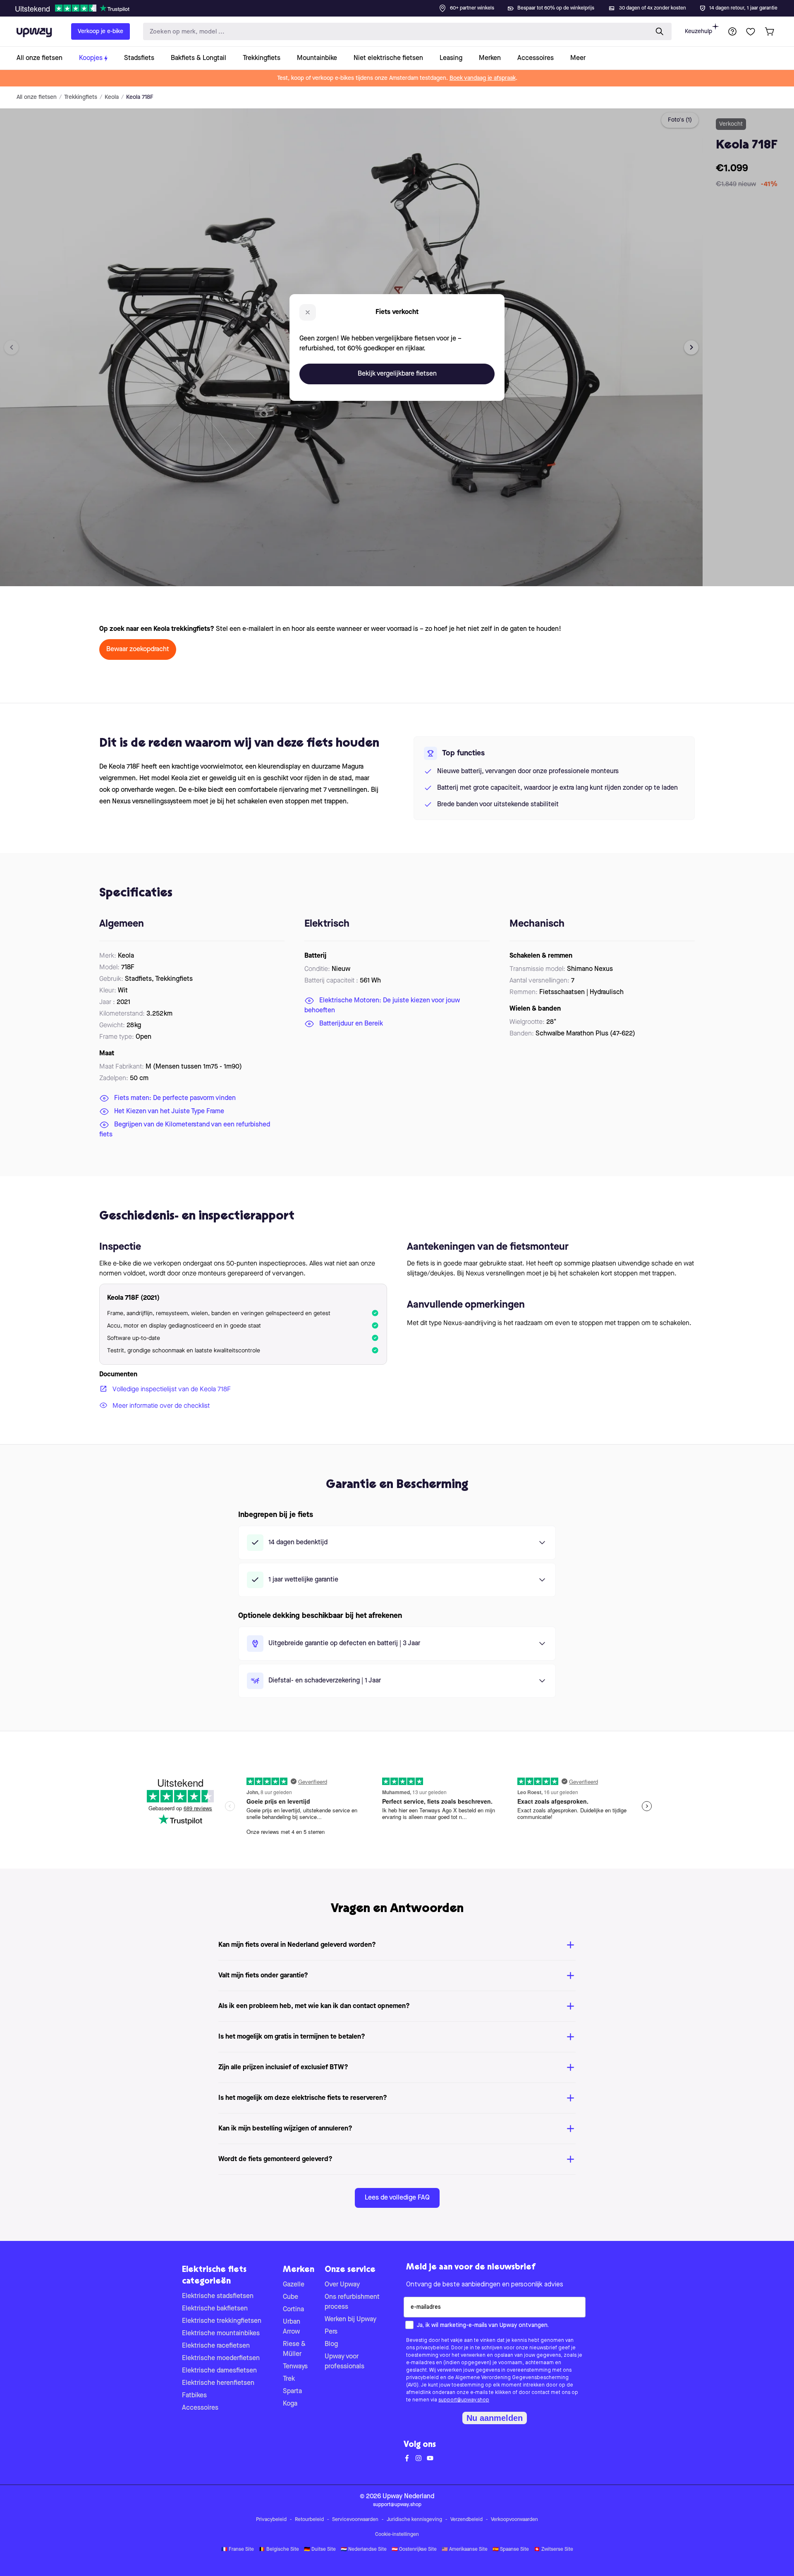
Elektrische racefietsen (216, 2346)
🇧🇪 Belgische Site (279, 2550)
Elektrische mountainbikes (221, 2334)
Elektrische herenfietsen (218, 2383)
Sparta (292, 2391)
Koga (290, 2404)
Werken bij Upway (350, 2320)
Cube (291, 2297)
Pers (331, 2332)
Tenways (295, 2367)
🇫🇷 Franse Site (238, 2550)
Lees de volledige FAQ (397, 2198)
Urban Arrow (292, 2327)
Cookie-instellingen (397, 2535)
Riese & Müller (294, 2349)
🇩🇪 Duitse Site (320, 2550)
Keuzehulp (698, 31)
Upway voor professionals (344, 2362)
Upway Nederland (408, 2497)
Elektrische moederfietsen (221, 2358)
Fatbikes (194, 2396)
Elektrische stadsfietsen (218, 2296)
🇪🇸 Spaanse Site (511, 2550)
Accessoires (200, 2408)
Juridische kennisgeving (414, 2520)
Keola (112, 97)
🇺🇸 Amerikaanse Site (465, 2550)
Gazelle (294, 2285)
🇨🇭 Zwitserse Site (554, 2550)
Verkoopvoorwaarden (514, 2520)
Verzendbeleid (466, 2520)
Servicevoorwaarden (355, 2520)
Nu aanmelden (495, 2418)
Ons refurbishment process (352, 2302)
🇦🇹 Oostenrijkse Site (414, 2550)
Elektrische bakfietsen (215, 2309)
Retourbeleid (309, 2520)
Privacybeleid (271, 2520)
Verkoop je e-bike (100, 31)
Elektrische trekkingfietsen (222, 2321)
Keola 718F (140, 97)
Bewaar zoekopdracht (138, 649)
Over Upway (342, 2285)
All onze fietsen (37, 97)
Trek (289, 2379)
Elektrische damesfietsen (219, 2371)
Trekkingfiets (81, 97)
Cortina (293, 2310)
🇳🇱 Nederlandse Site (364, 2550)
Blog (331, 2344)
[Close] (404, 6)
